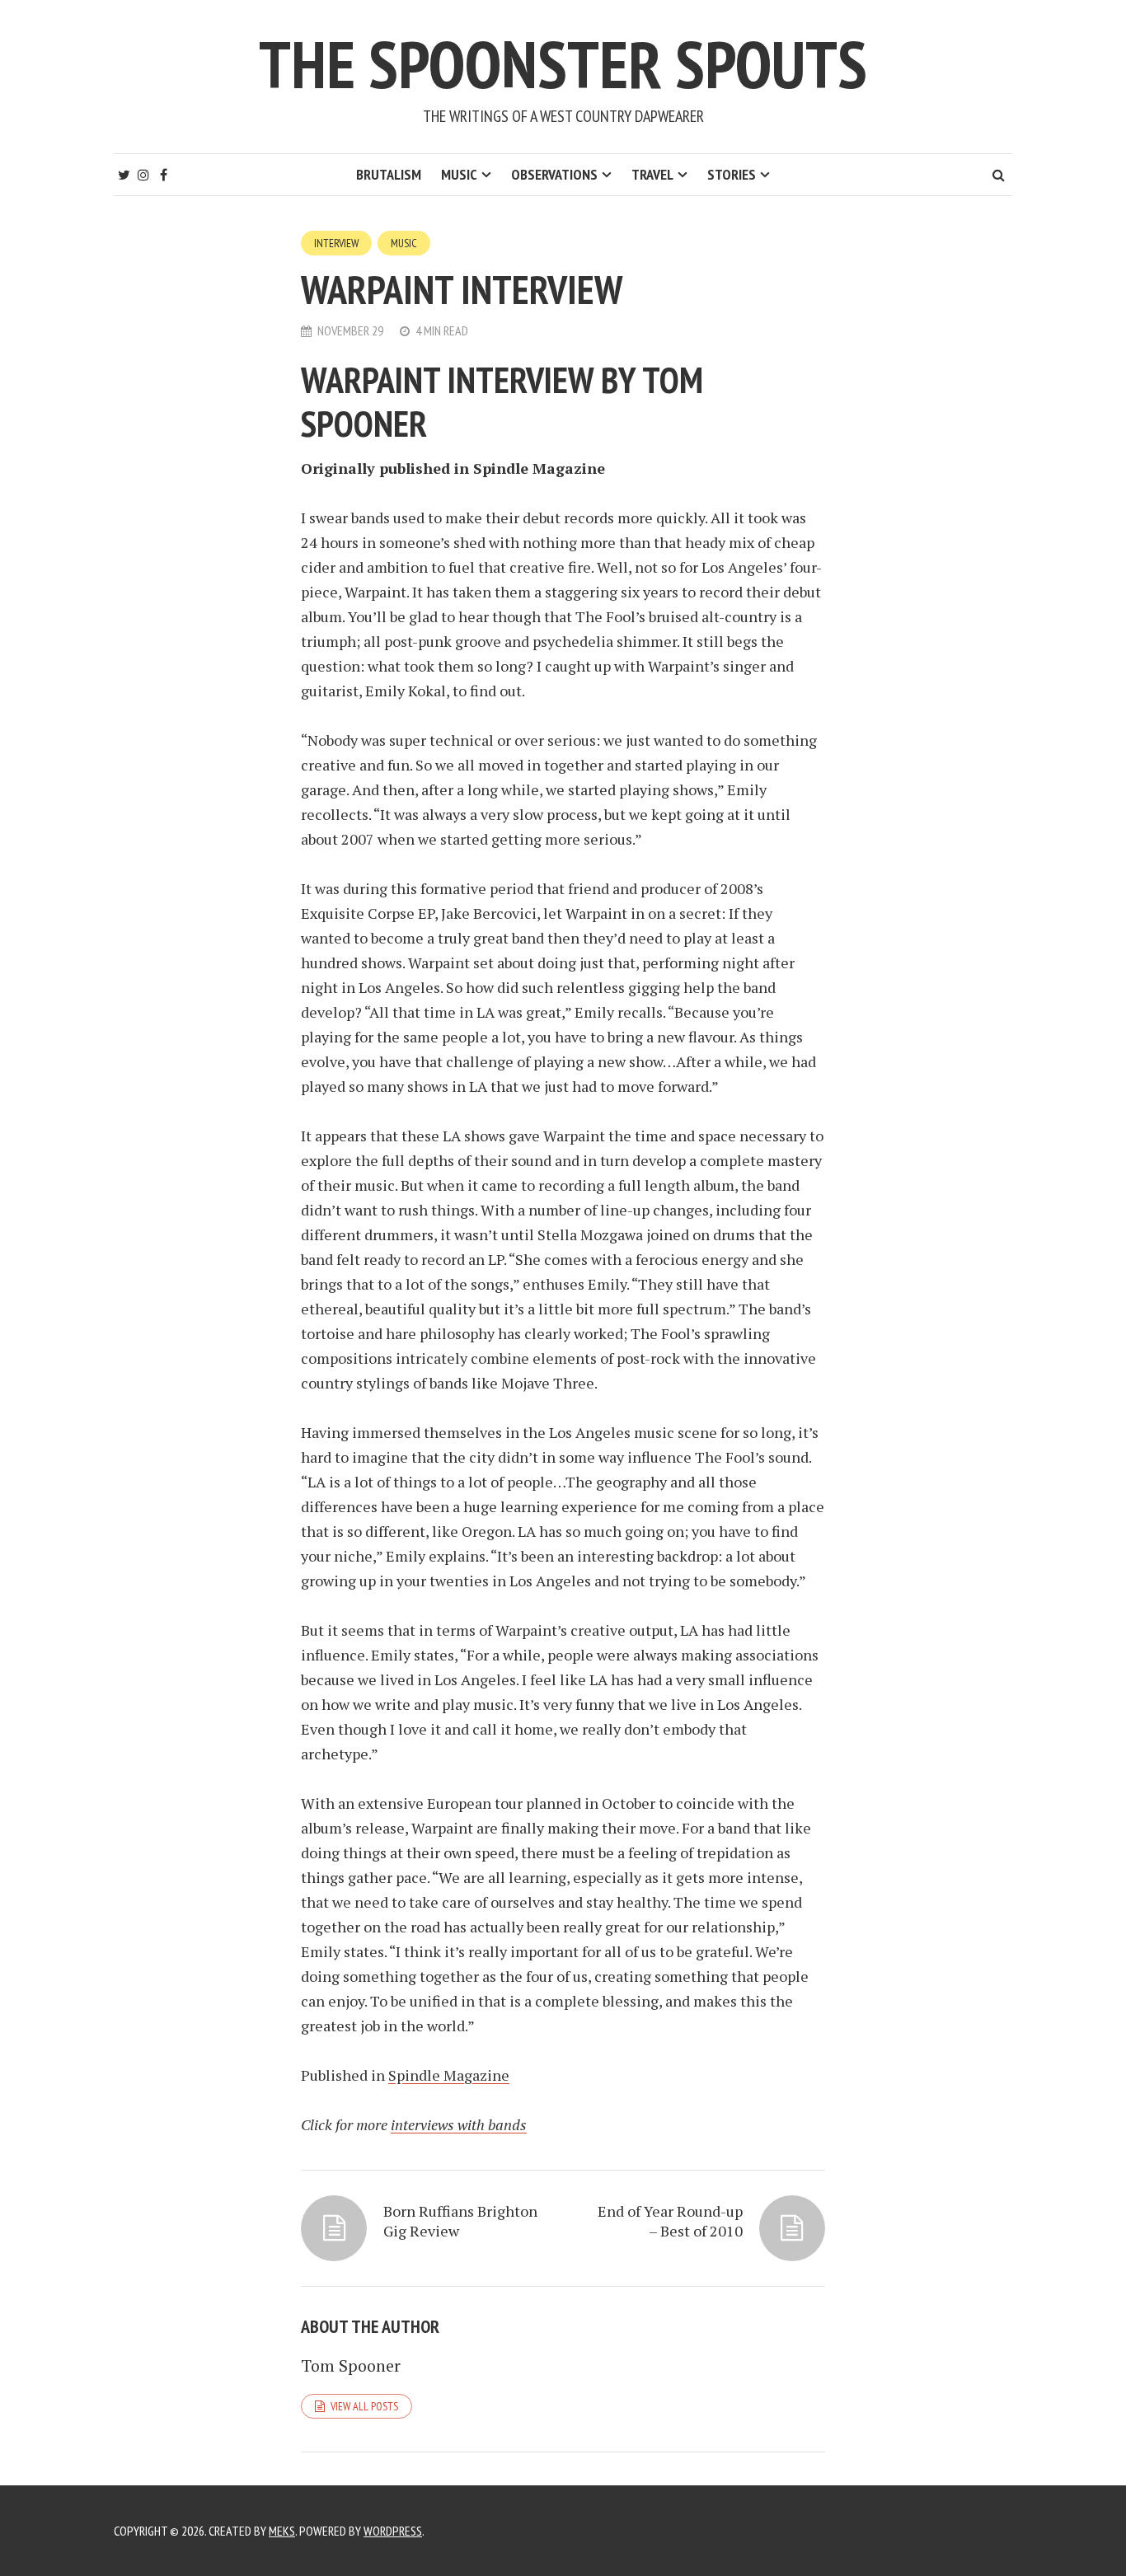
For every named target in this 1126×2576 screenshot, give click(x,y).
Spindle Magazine (449, 2075)
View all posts (364, 2406)
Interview (336, 243)
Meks (282, 2531)
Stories (732, 174)
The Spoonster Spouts (563, 64)
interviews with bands (459, 2124)
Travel (652, 174)
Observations (554, 174)
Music (459, 174)
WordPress (393, 2531)
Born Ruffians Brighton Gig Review (460, 2221)
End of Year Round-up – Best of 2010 (670, 2221)
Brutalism (389, 174)
